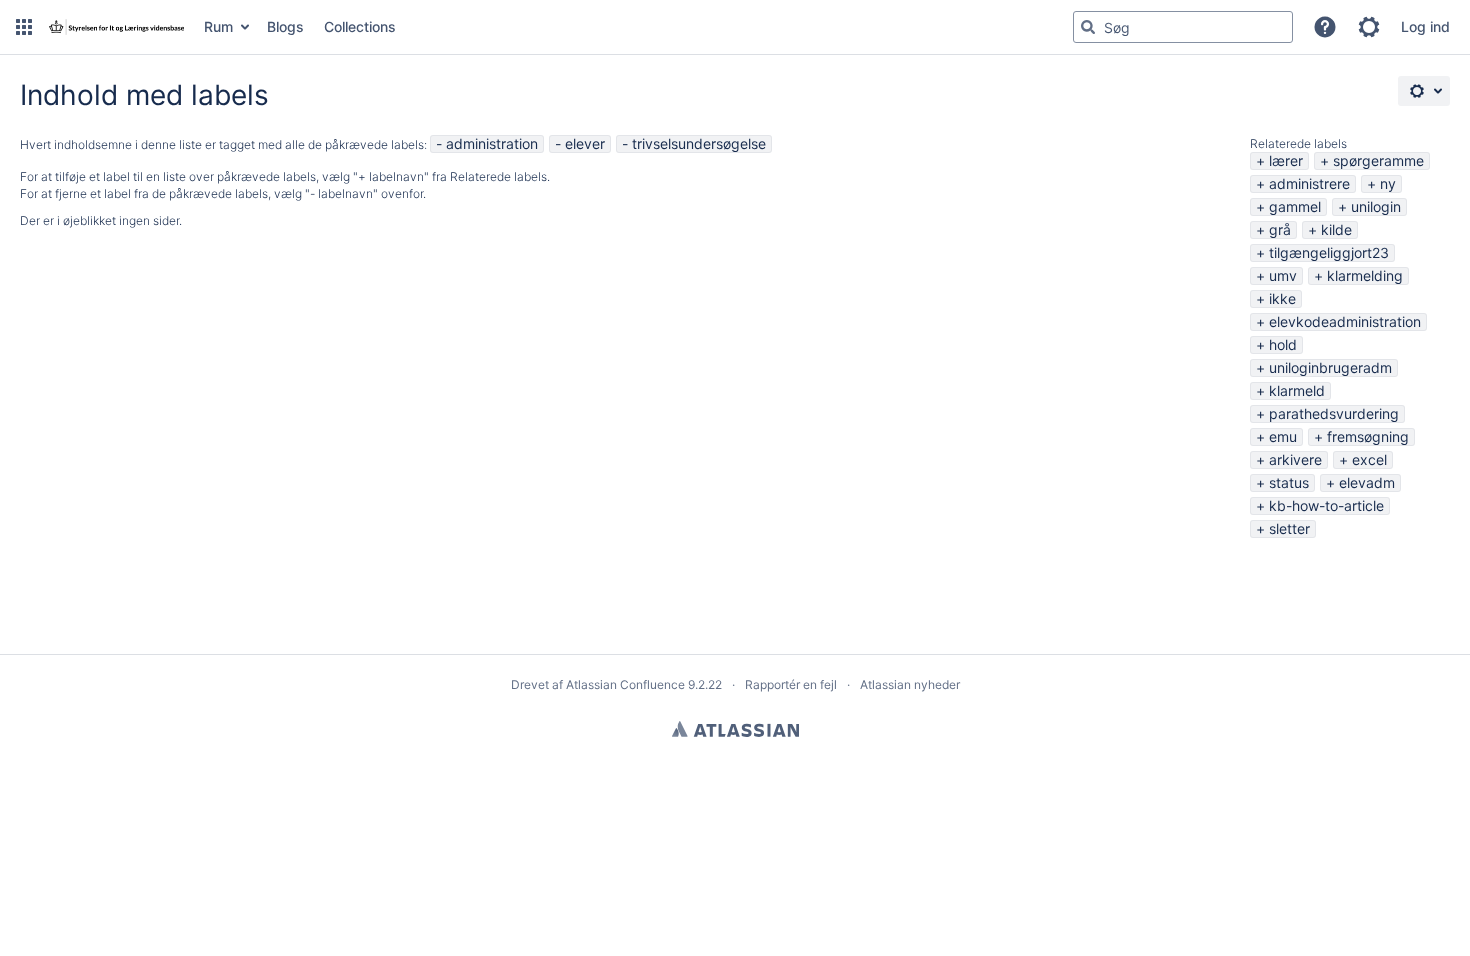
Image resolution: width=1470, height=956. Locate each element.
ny (1388, 183)
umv (1283, 275)
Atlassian (735, 729)
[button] (24, 27)
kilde (1336, 229)
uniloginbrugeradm (1330, 367)
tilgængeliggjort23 (1329, 252)
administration (492, 143)
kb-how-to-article (1326, 505)
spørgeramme (1378, 160)
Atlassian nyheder (910, 684)
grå (1280, 229)
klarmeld (1297, 390)
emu (1283, 436)
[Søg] (1088, 27)
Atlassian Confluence (625, 684)
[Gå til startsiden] (116, 27)
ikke (1282, 298)
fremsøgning (1368, 436)
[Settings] (1424, 91)
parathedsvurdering (1334, 413)
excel (1369, 459)
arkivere (1295, 459)
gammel (1295, 206)
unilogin (1376, 206)
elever (585, 143)
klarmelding (1365, 275)
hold (1283, 344)
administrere (1309, 183)
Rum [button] (218, 26)
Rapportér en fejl (791, 684)
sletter (1289, 528)
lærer (1286, 160)
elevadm (1367, 482)
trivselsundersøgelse (699, 143)
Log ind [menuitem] (1425, 26)
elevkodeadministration (1345, 321)
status (1289, 482)
